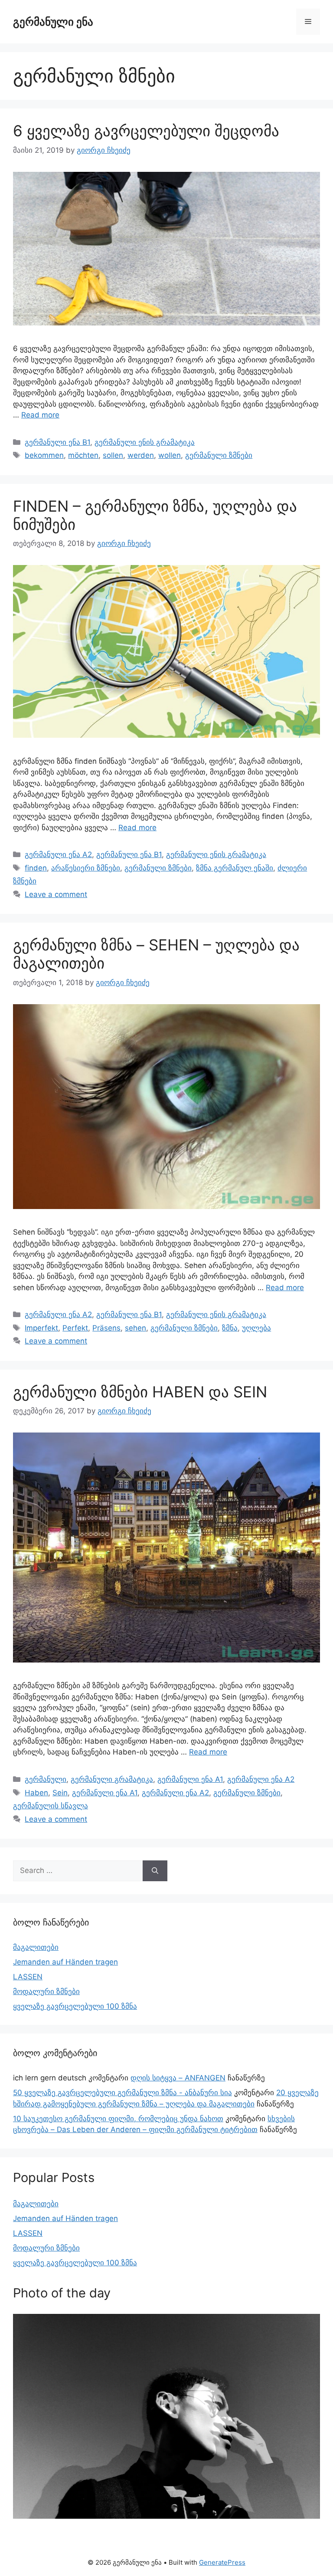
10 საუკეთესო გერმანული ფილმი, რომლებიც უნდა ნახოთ (118, 2119)
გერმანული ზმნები (219, 455)
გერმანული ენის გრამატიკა (145, 442)
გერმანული (46, 1779)
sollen (113, 455)
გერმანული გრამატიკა (112, 1779)
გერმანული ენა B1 (57, 442)
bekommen (44, 455)
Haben (36, 1793)
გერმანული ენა (53, 22)
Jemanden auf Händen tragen (65, 1962)
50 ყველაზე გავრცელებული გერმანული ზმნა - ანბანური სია (122, 2093)
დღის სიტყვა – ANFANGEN (178, 2078)
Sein (60, 1793)
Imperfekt (41, 1328)
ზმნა (230, 1328)
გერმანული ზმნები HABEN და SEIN (140, 1392)
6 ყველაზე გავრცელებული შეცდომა (146, 131)
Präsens (106, 1328)
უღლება (256, 1328)
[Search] (155, 1871)
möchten (83, 455)
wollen (170, 455)
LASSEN (28, 1977)
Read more (40, 415)
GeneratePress (222, 2562)
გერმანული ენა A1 (190, 1779)
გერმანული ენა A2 (58, 854)
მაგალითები (36, 1947)
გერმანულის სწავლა (51, 1806)
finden (36, 868)
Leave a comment (56, 894)
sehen (135, 1328)
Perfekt (75, 1328)
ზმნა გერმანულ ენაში (235, 868)
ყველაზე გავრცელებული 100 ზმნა (75, 2006)
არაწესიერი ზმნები (86, 868)
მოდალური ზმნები (46, 1991)
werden (141, 455)
